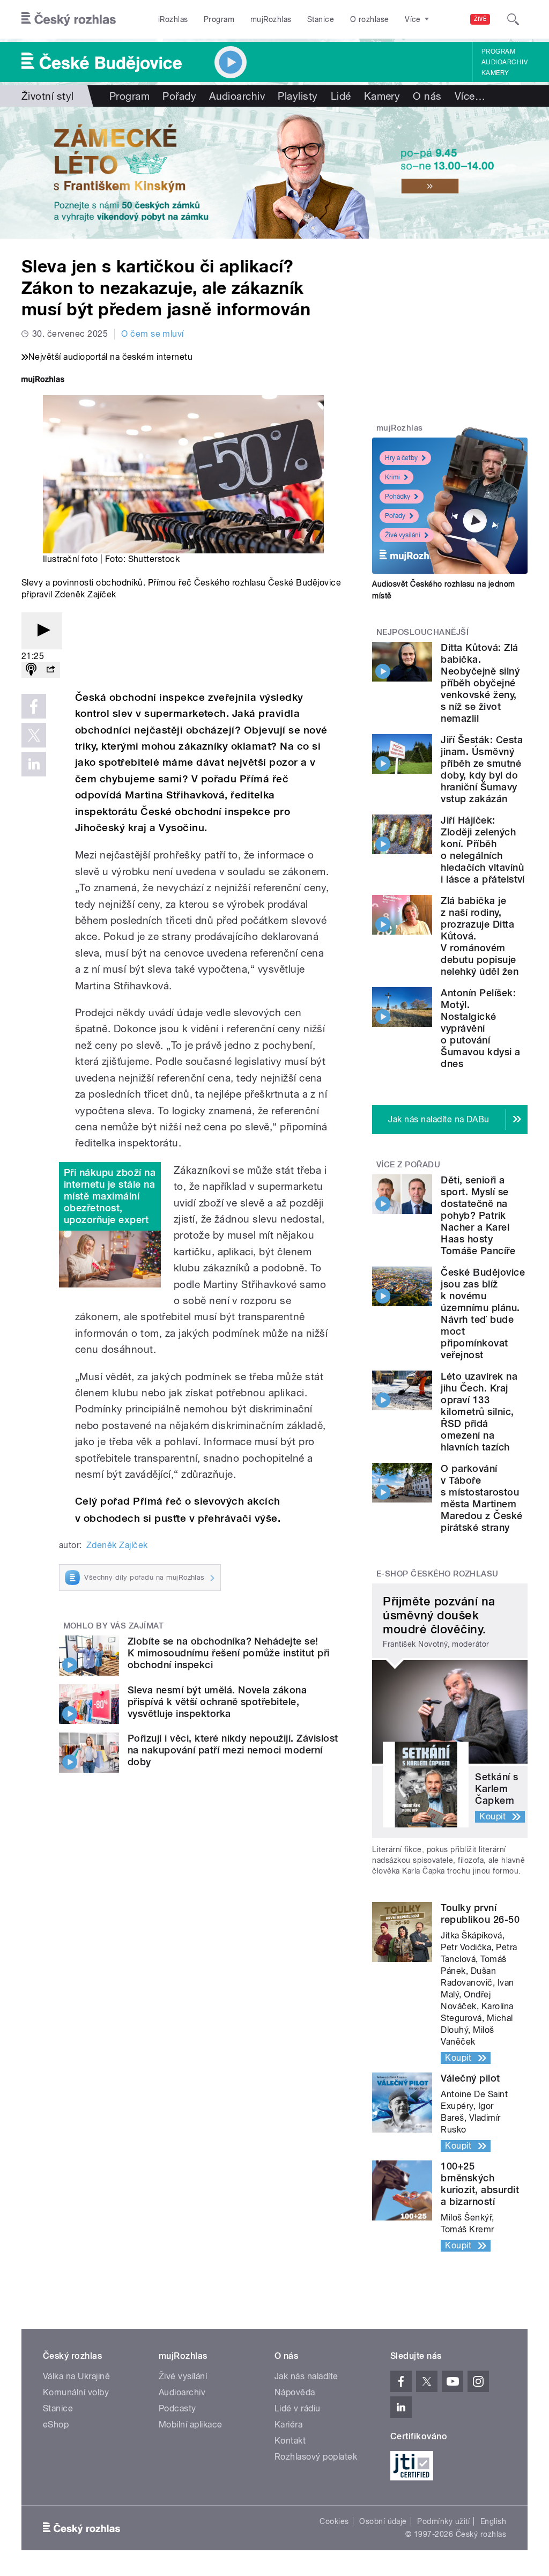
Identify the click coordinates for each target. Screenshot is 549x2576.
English (493, 2521)
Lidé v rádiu (298, 2408)
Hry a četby (401, 458)
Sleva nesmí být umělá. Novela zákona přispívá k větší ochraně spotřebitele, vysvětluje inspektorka (217, 1702)
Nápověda (295, 2392)
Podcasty (177, 2408)
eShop (56, 2425)
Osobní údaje (383, 2521)
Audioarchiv (505, 62)
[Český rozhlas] (69, 19)
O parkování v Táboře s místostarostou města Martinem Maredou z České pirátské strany (481, 1498)
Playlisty (298, 96)
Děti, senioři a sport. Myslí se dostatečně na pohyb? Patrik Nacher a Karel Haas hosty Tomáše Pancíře (478, 1215)
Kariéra (288, 2425)
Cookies (334, 2521)
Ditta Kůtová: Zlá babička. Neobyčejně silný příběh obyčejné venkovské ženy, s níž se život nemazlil (480, 683)
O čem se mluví (153, 334)
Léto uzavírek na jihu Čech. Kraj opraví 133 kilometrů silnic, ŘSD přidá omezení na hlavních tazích (479, 1412)
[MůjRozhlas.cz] (43, 380)
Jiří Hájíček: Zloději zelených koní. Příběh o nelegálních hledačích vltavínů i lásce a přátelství (483, 850)
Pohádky (398, 497)
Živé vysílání (403, 535)
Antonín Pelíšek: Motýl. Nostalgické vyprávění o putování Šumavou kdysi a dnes (480, 1028)
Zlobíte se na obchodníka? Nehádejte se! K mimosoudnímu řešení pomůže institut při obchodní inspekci (229, 1653)
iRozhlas (173, 19)
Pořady (179, 96)
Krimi (392, 477)
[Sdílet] (50, 670)
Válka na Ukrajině (76, 2376)
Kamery (495, 73)
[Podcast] (31, 670)
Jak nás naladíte (306, 2376)
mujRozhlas (271, 19)
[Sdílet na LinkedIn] (34, 764)
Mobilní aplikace (191, 2425)
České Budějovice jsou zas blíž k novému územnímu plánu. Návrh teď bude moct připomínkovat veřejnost (483, 1313)
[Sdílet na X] (34, 735)
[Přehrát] (42, 631)
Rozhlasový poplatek (316, 2457)
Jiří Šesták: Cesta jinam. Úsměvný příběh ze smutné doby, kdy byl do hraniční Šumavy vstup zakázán (482, 769)
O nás (427, 96)
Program (219, 19)
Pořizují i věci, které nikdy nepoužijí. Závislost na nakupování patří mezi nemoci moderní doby (233, 1750)
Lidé (341, 96)
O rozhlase (370, 19)
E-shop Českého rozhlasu (437, 1574)
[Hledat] (513, 19)
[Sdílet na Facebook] (34, 706)
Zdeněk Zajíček (117, 1545)
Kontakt (290, 2441)
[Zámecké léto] (274, 173)
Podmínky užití (443, 2521)
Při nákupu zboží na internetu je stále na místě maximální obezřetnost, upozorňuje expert (110, 1196)
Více (470, 96)
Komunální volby (76, 2392)
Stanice (321, 19)
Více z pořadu (408, 1165)
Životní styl (48, 96)
